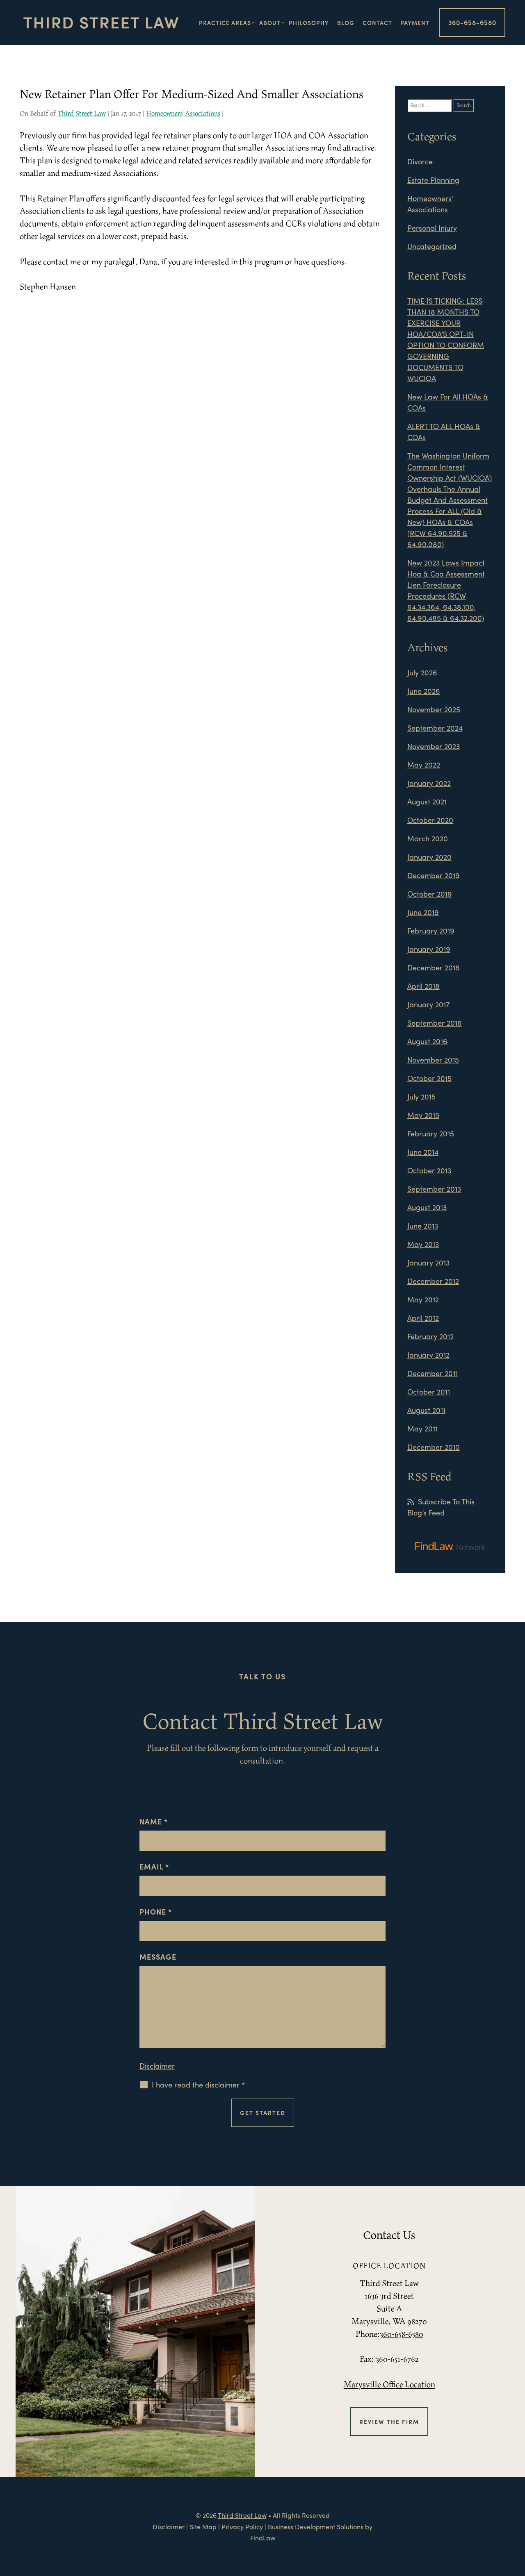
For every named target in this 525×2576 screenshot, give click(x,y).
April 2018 (423, 986)
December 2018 (434, 967)
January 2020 (429, 857)
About (270, 23)
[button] (516, 2516)
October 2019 (430, 894)
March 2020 (428, 838)
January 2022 (429, 783)
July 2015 (421, 1096)
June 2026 (424, 691)
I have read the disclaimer (198, 2085)
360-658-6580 (472, 22)
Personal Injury (432, 228)
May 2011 (422, 1428)
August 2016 (427, 1041)
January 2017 (428, 1004)
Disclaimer (157, 2066)
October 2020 (430, 820)
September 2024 (435, 728)
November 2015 (433, 1060)
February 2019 (431, 930)
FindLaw (263, 2538)
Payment (415, 23)
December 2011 (433, 1373)
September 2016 (435, 1023)
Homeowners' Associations (183, 113)
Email (154, 1866)
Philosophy (309, 23)
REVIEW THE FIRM (389, 2422)
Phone (156, 1912)
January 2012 (428, 1355)
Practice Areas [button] (225, 23)
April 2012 (423, 1318)
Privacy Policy (242, 2527)
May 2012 (423, 1299)
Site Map (203, 2527)
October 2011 (429, 1391)
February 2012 (430, 1336)
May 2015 (423, 1115)
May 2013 (423, 1244)
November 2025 (434, 709)
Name (154, 1821)
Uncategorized (432, 246)
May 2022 (424, 764)
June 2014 (423, 1152)
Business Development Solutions (316, 2527)
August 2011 (426, 1410)
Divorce (420, 161)
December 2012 (433, 1281)
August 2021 (427, 801)
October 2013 (429, 1170)
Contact (377, 23)
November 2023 (434, 746)
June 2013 (423, 1226)
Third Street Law (82, 113)
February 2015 (431, 1133)
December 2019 (434, 875)
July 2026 (422, 672)
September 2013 (434, 1189)
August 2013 (427, 1207)
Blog (346, 23)
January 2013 (428, 1262)
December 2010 (434, 1447)
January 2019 (429, 949)
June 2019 (423, 912)
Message (158, 1957)
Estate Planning (433, 180)
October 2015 (429, 1078)
